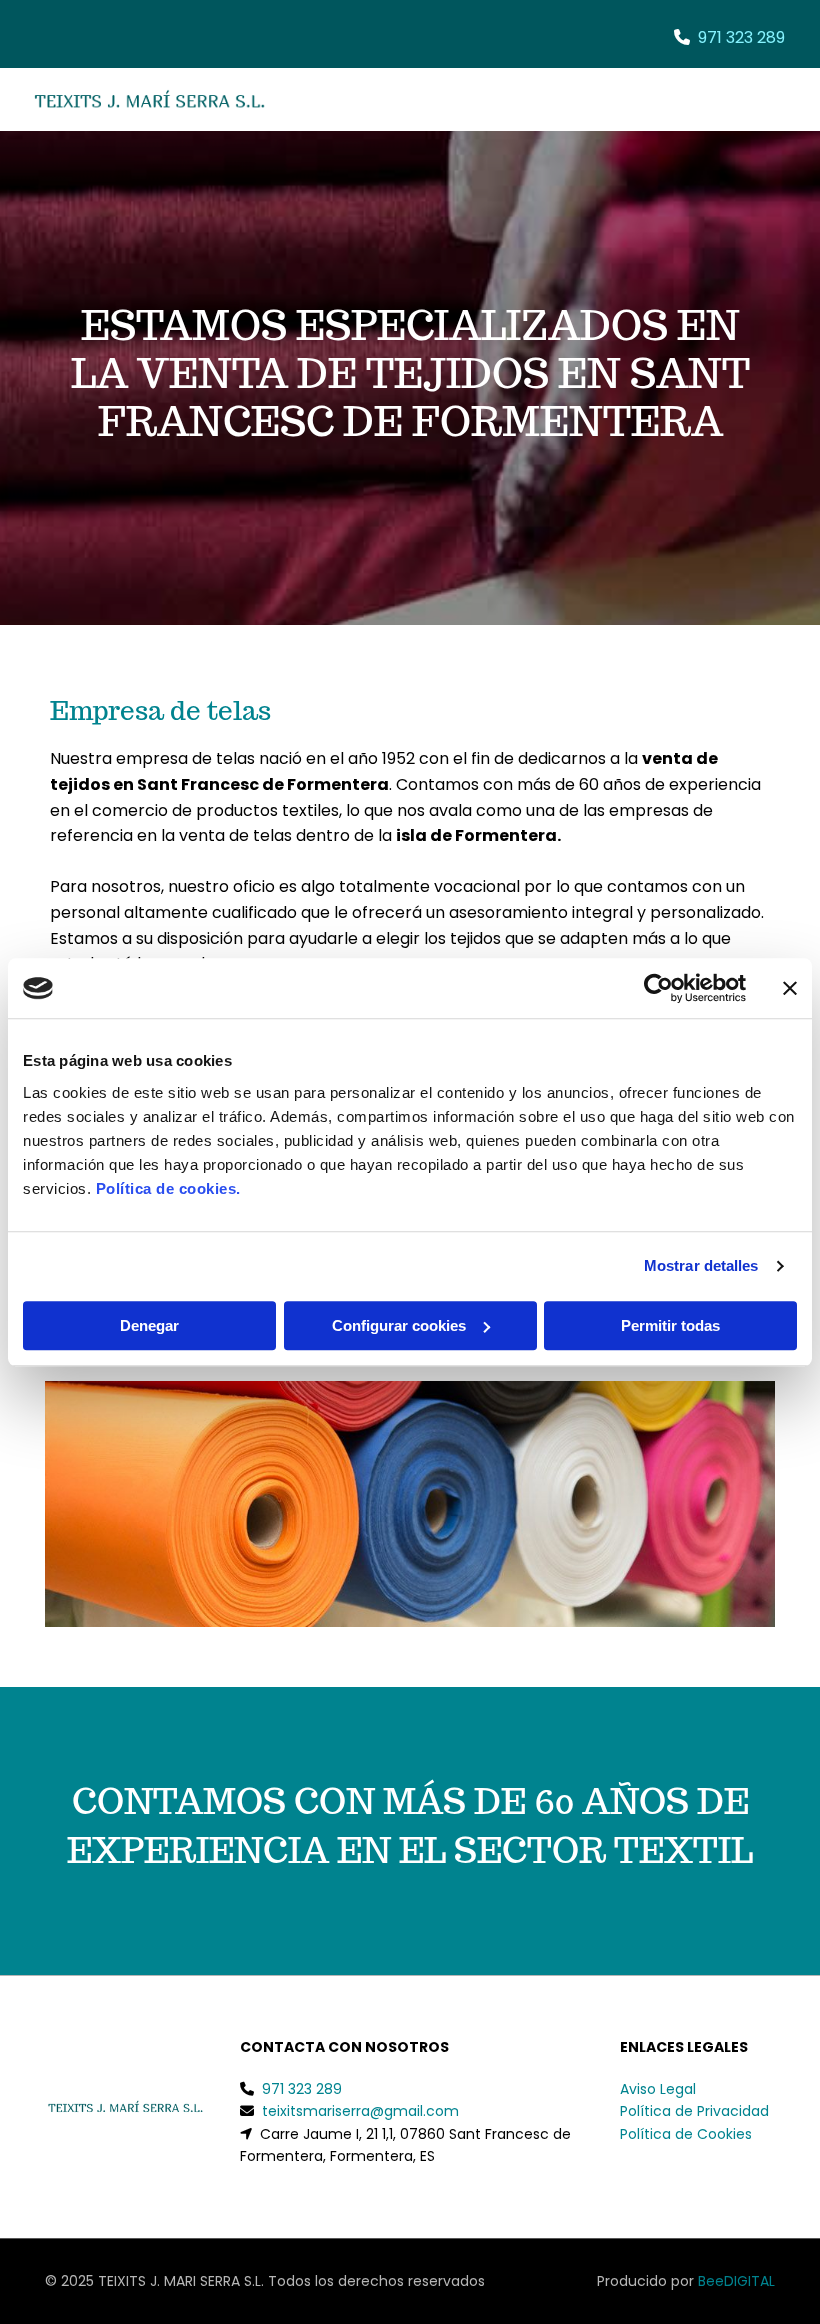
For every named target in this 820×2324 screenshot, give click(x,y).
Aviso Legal (658, 2089)
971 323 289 (741, 37)
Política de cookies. (168, 1188)
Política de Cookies (686, 2134)
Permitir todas (670, 1325)
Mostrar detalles (701, 1265)
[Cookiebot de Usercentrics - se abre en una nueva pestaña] (658, 988)
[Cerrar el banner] (790, 988)
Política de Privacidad (694, 2111)
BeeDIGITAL (736, 2281)
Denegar (149, 1325)
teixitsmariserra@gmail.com (360, 2111)
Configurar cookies (399, 1325)
